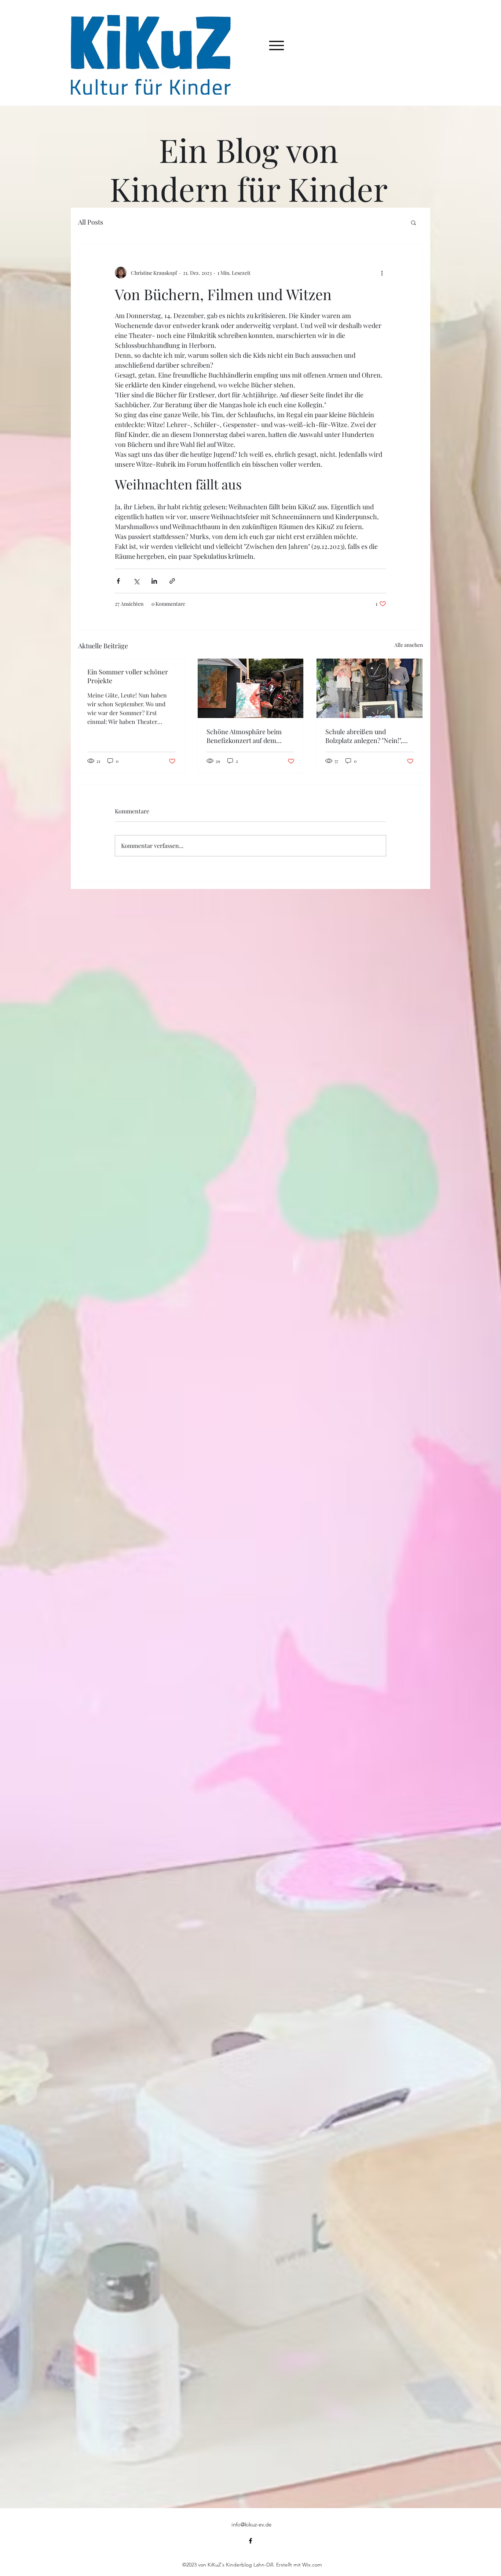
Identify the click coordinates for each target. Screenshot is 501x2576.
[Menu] (277, 45)
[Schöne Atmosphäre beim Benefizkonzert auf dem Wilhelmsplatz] (251, 688)
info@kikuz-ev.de (251, 2524)
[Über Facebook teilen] (118, 581)
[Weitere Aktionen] (382, 273)
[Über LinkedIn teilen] (154, 581)
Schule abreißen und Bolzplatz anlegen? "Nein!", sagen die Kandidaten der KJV (368, 736)
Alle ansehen (409, 645)
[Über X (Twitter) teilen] (136, 581)
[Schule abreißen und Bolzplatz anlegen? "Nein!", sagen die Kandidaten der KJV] (370, 688)
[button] (414, 222)
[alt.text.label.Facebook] (251, 2541)
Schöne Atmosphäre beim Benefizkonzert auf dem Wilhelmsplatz (244, 736)
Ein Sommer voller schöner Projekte (128, 676)
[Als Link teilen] (172, 581)
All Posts (91, 222)
